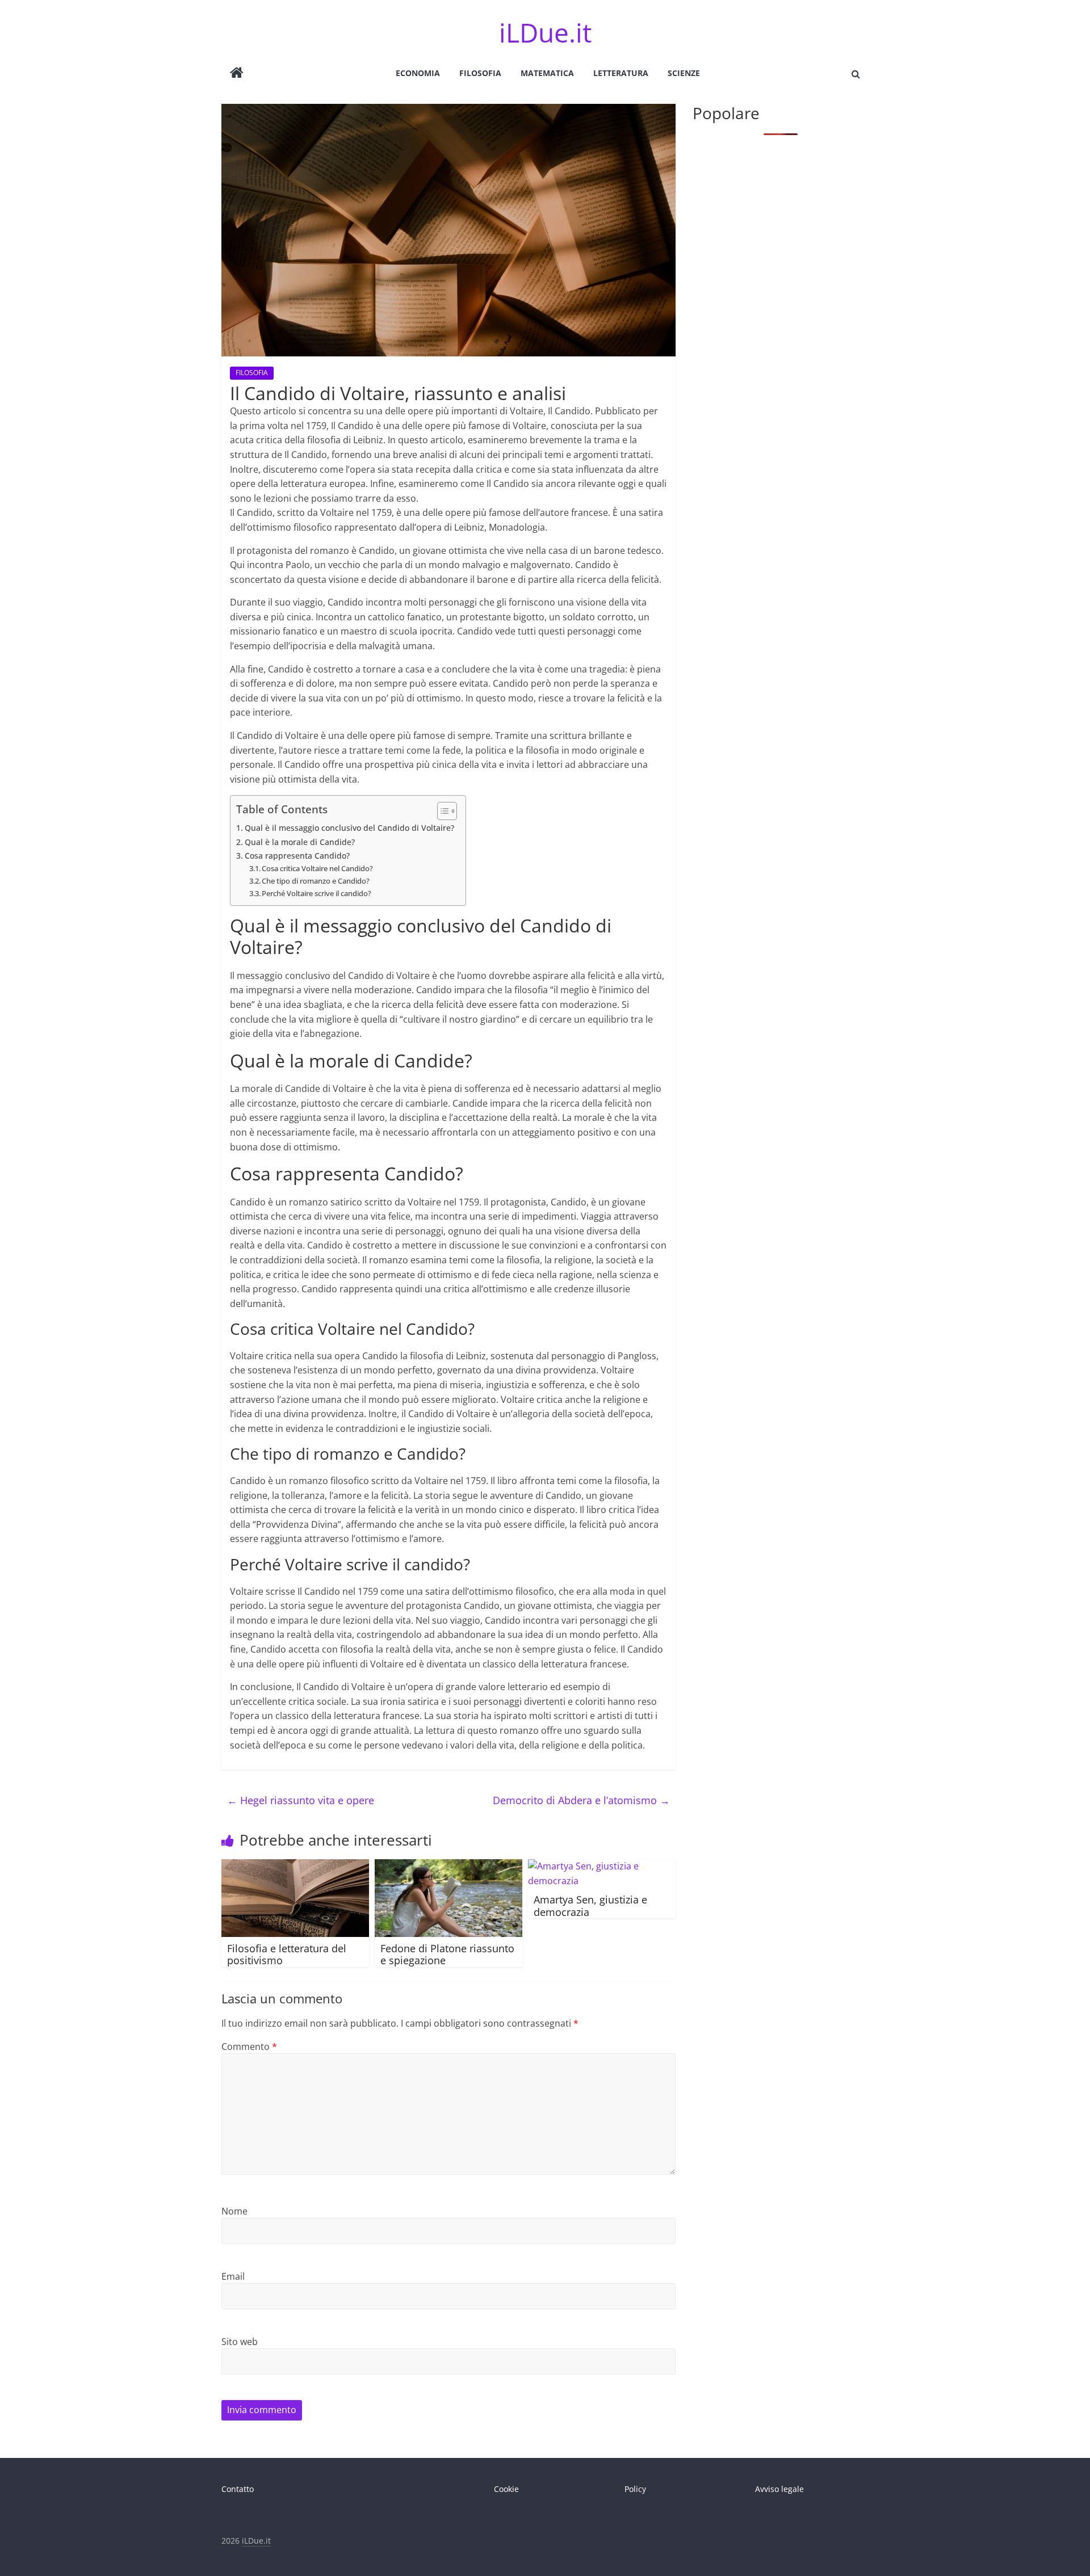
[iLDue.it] (237, 74)
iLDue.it (545, 32)
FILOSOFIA (480, 73)
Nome (234, 2211)
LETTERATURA (621, 73)
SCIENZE (684, 73)
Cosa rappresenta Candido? (297, 856)
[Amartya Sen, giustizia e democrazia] (602, 1866)
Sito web (240, 2342)
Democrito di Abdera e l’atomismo (581, 1800)
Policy (635, 2489)
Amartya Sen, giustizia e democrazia (590, 1906)
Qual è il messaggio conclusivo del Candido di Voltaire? (349, 828)
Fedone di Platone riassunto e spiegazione (447, 1955)
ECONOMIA (418, 73)
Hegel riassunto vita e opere (301, 1800)
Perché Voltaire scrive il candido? (316, 893)
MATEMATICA (547, 73)
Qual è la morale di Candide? (300, 842)
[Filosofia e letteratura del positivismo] (295, 1866)
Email (233, 2276)
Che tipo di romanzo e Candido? (316, 881)
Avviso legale (779, 2489)
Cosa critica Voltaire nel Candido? (317, 868)
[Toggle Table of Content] (441, 811)
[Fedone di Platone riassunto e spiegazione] (448, 1866)
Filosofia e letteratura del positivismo (287, 1955)
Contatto (238, 2489)
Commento (249, 2046)
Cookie (506, 2489)
